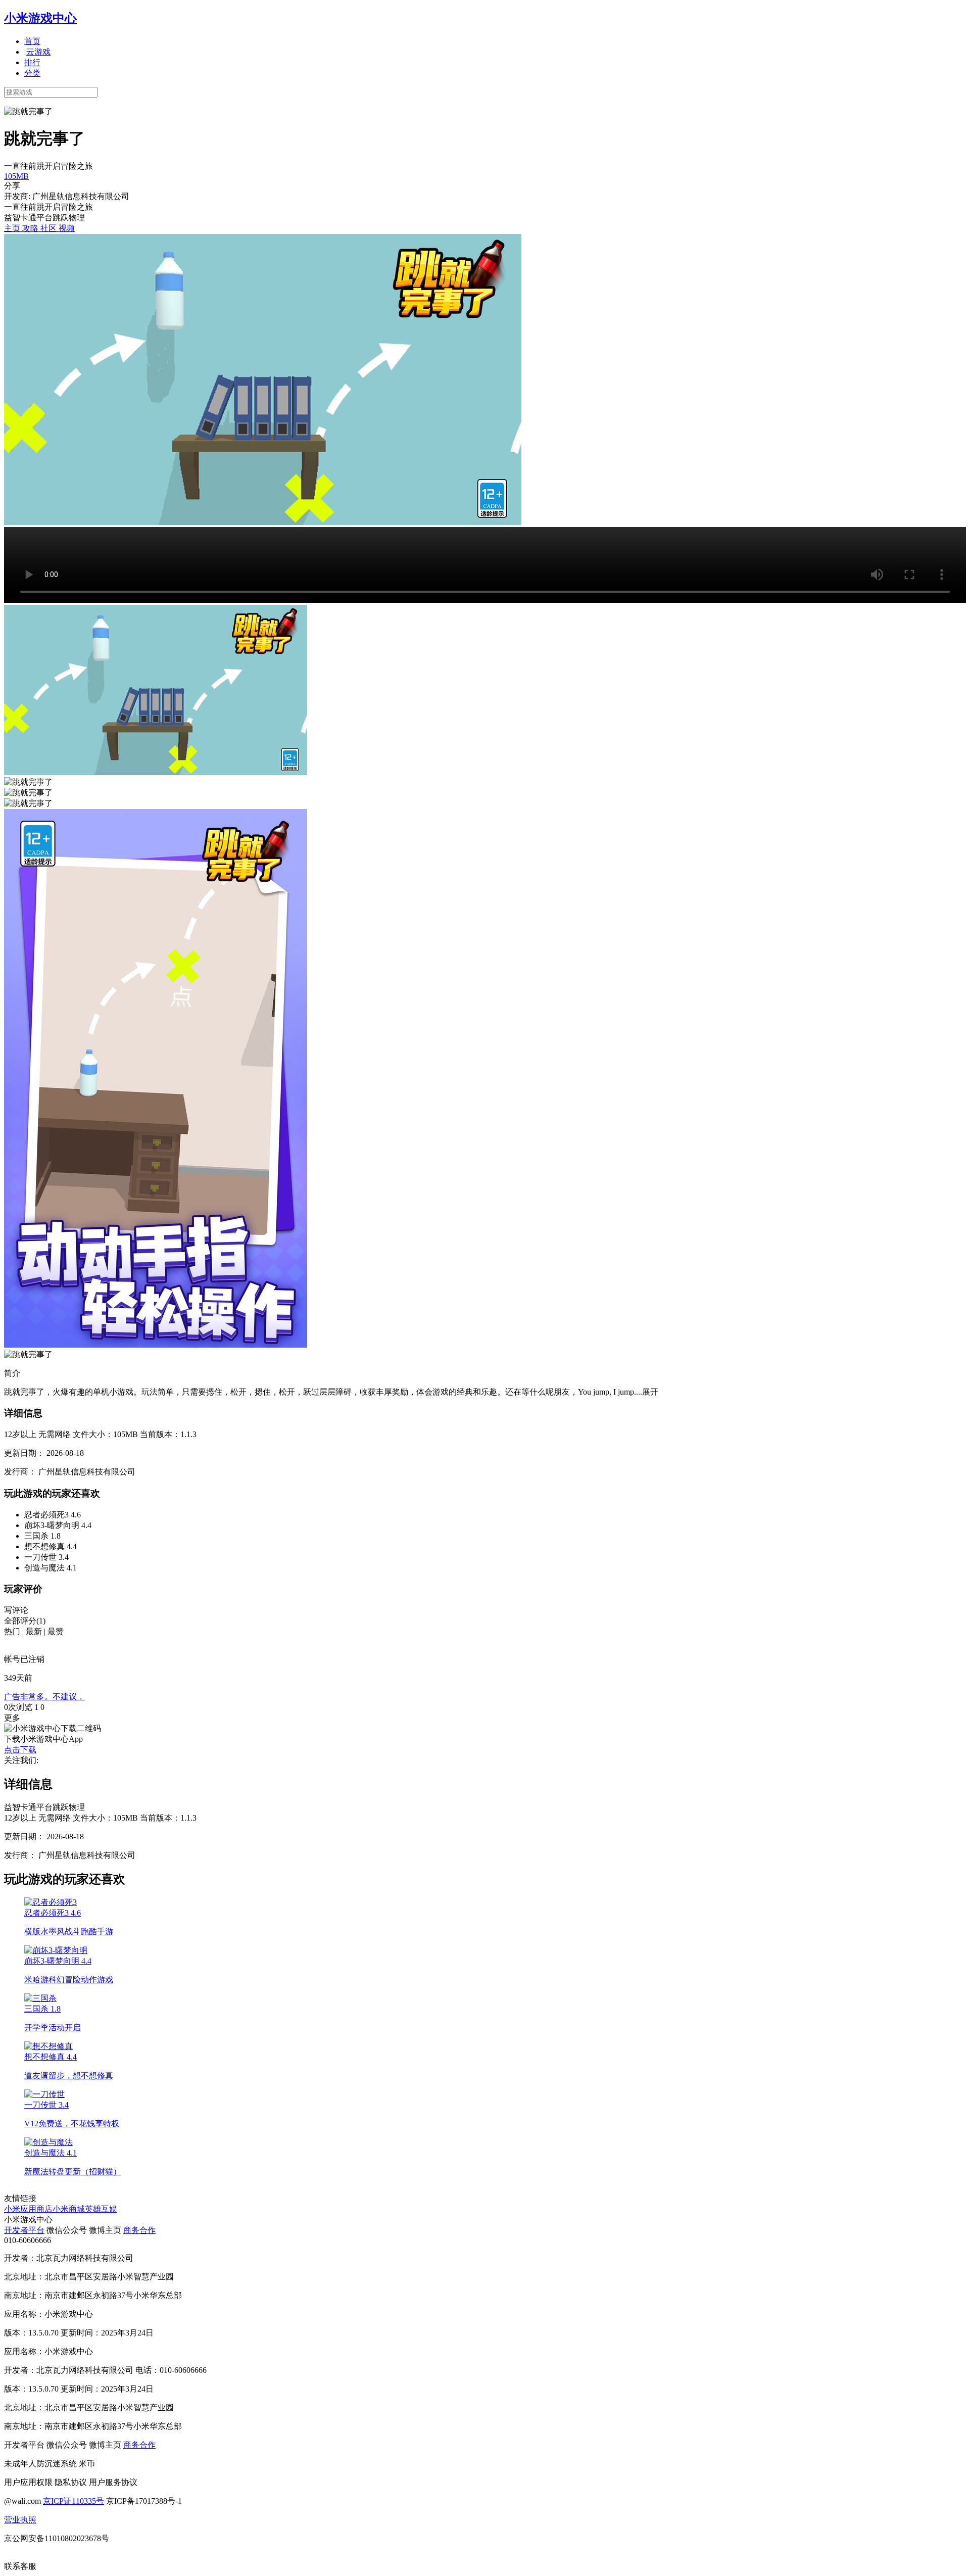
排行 (32, 62)
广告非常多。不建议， (44, 1697)
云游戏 (38, 52)
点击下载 (20, 1750)
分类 (32, 73)
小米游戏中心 (40, 18)
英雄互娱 (101, 2209)
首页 (32, 41)
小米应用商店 (28, 2209)
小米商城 (69, 2209)
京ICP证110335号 (74, 2501)
